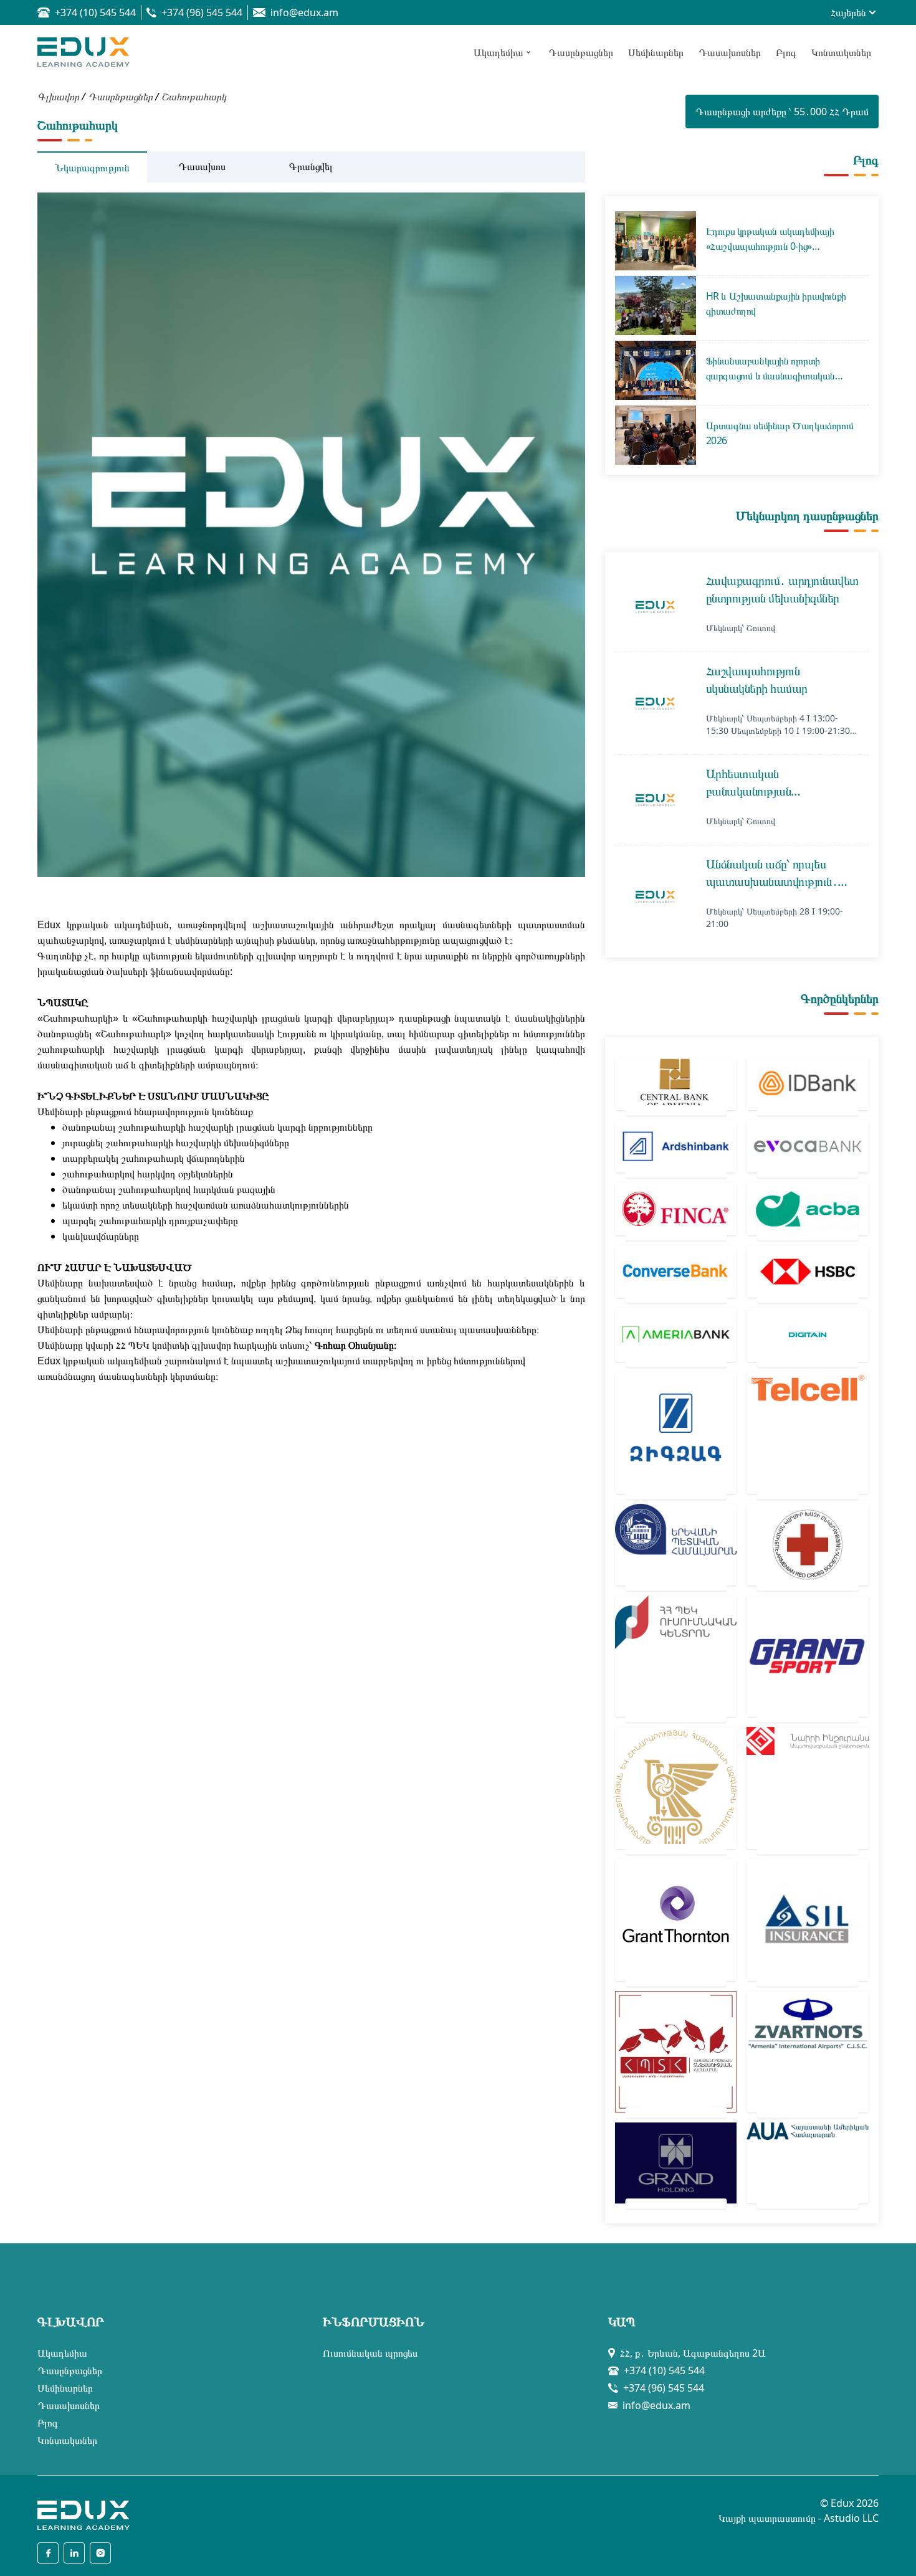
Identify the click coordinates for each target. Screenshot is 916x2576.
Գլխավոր (58, 97)
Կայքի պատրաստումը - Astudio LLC (799, 2518)
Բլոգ (48, 2423)
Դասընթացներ (120, 97)
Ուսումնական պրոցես (370, 2353)
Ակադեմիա (62, 2353)
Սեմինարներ (65, 2388)
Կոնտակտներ (67, 2440)
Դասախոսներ (69, 2405)
